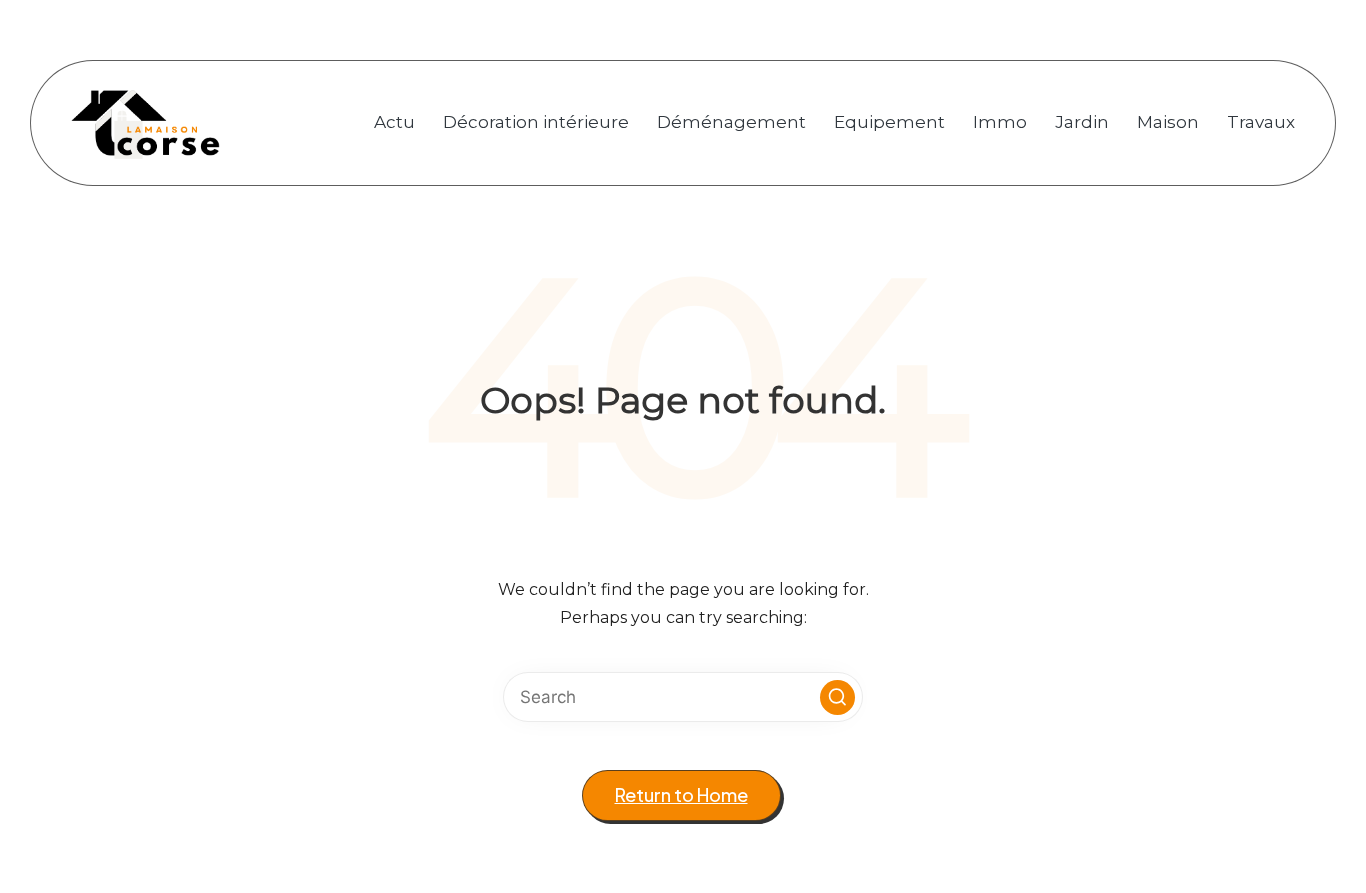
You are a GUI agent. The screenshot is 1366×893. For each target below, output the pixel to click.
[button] (837, 697)
